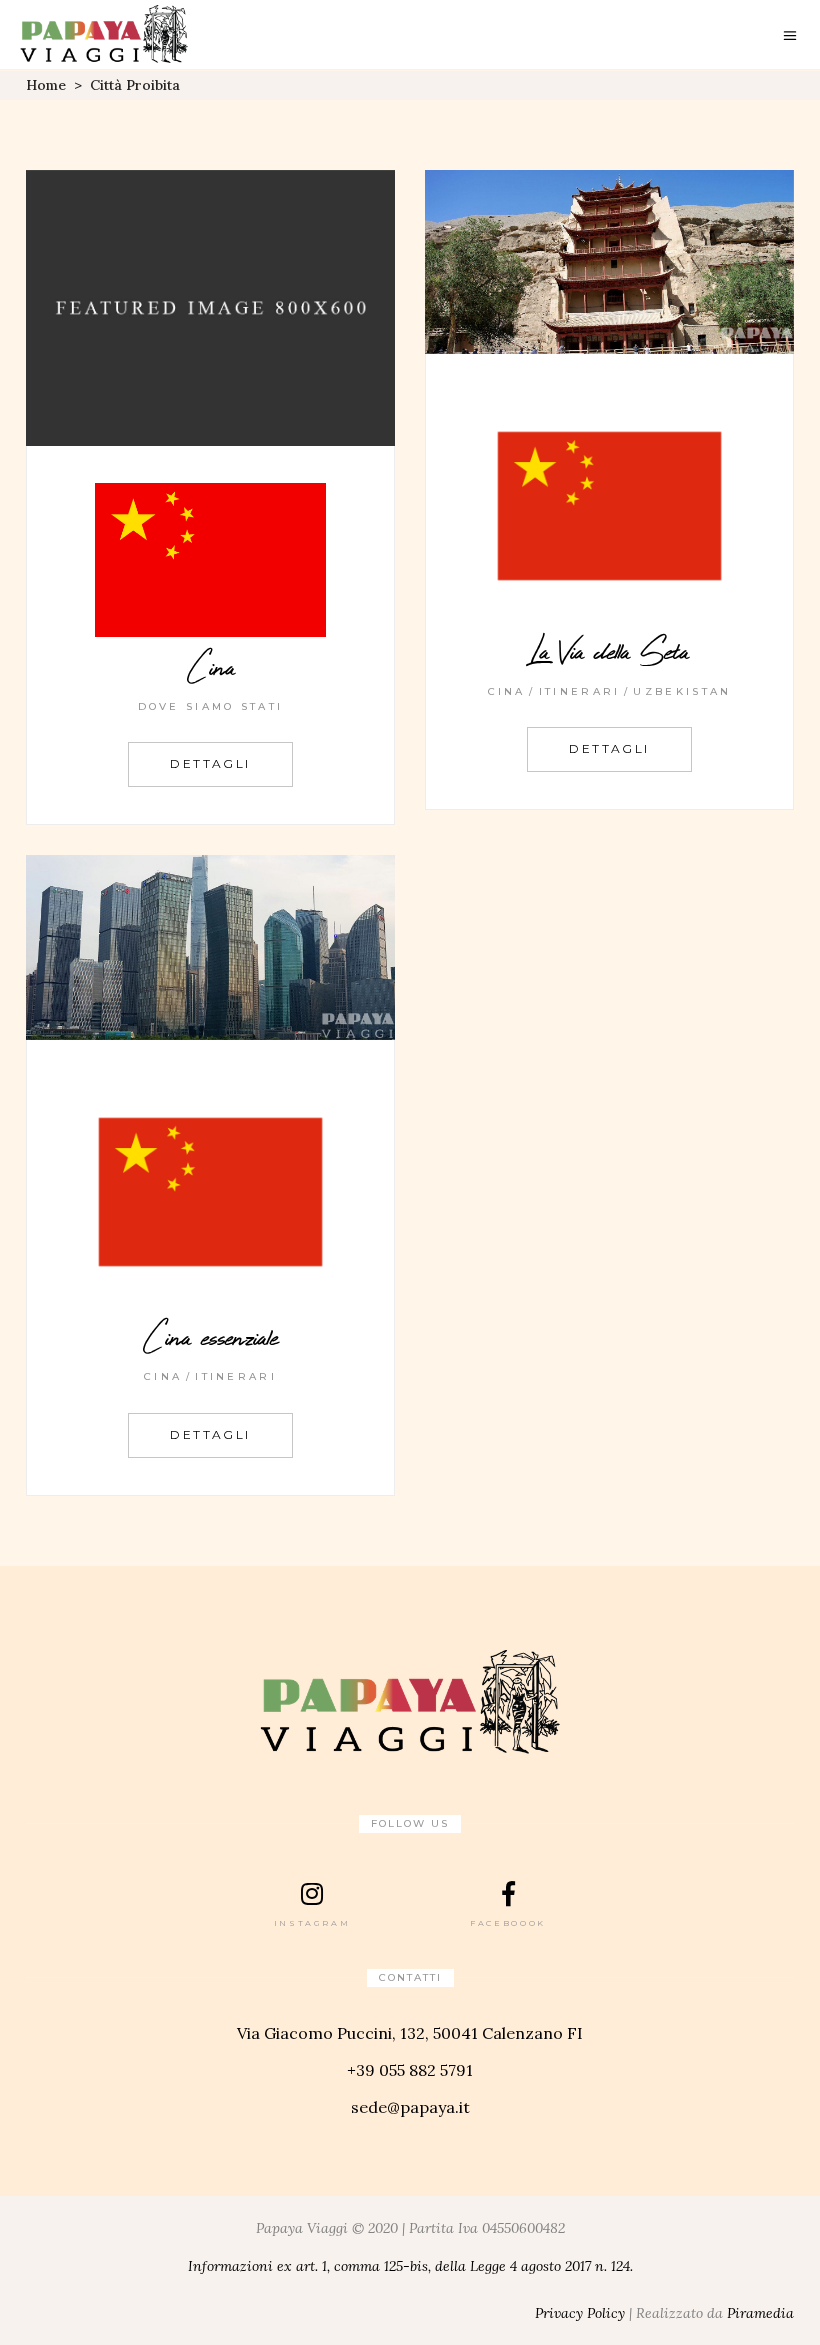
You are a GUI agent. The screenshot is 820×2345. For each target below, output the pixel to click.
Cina (507, 691)
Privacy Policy (580, 2313)
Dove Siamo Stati (211, 706)
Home (46, 85)
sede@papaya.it (410, 2107)
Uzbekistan (682, 691)
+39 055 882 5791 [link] (410, 2070)
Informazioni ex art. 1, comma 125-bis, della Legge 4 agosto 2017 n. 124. (410, 2266)
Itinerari (580, 691)
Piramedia (760, 2313)
